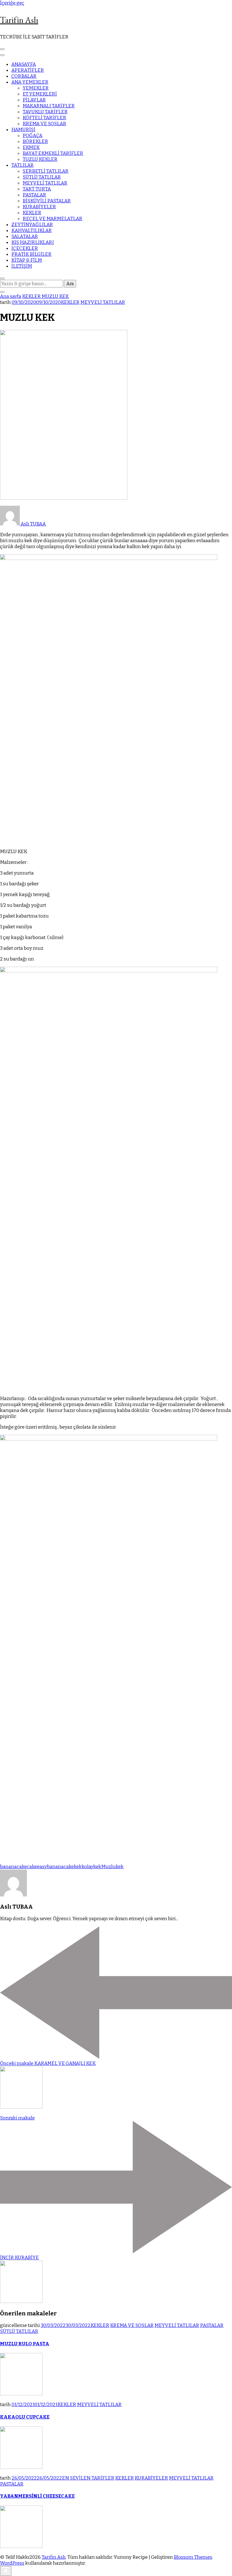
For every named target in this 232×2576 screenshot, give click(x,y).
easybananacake (55, 1867)
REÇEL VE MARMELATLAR (52, 219)
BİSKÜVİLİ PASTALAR (47, 201)
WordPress (12, 2563)
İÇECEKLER (25, 248)
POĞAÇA (33, 136)
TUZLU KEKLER (40, 159)
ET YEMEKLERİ (40, 94)
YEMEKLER (36, 88)
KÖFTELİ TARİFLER (44, 118)
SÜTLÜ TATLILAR (42, 177)
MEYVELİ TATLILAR (45, 183)
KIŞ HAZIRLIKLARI (33, 242)
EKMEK (31, 147)
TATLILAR (22, 165)
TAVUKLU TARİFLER (45, 112)
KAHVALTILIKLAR (32, 231)
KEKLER (32, 213)
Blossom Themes (193, 2557)
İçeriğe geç (12, 3)
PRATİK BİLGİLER (31, 254)
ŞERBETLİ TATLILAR (46, 171)
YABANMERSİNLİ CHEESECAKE (37, 2496)
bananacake (13, 1867)
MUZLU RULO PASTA (25, 2344)
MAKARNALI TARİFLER (49, 106)
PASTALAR (34, 195)
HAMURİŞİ (23, 130)
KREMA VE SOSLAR (44, 124)
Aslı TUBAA (33, 524)
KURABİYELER (39, 207)
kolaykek (92, 1867)
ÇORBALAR (24, 76)
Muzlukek (112, 1867)
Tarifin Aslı (19, 20)
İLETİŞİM (22, 266)
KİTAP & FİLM (27, 260)
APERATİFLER (28, 70)
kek (78, 1867)
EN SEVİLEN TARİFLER (88, 2478)
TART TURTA (37, 189)
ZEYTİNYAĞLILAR (32, 225)
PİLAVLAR (34, 100)
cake (32, 1867)
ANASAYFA (24, 64)
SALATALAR (25, 236)
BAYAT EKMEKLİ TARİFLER (53, 153)
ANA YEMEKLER (30, 82)
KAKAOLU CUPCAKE (25, 2417)
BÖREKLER (35, 141)
